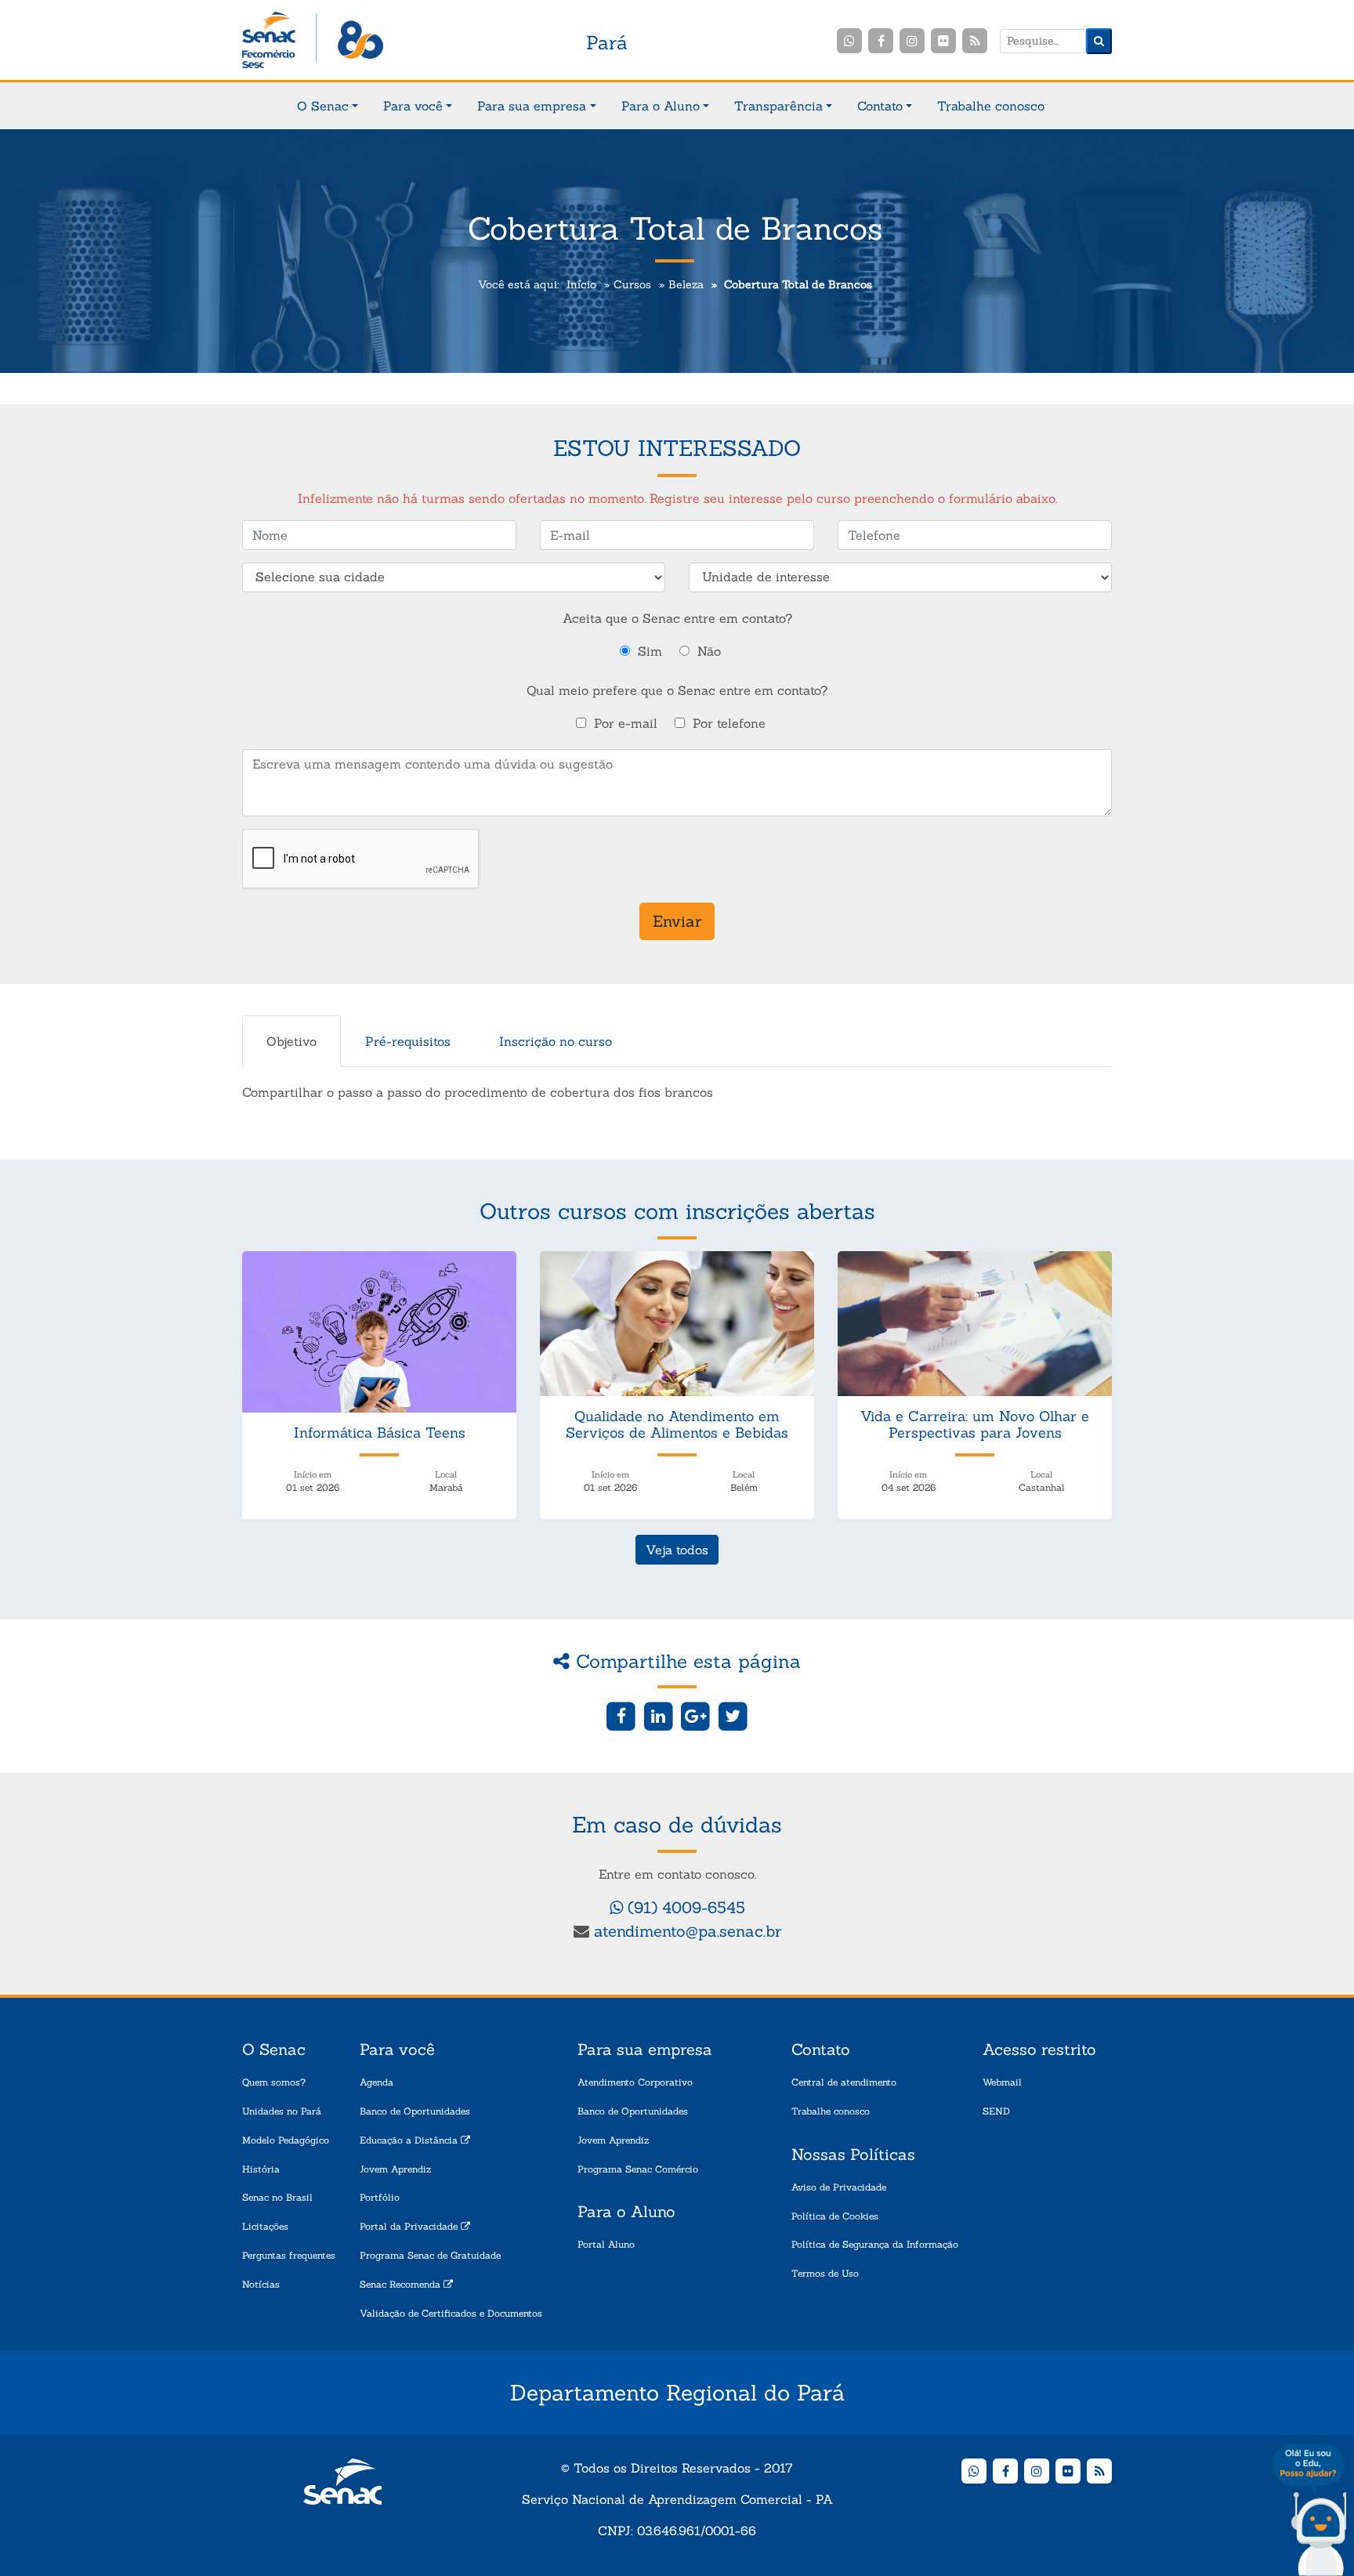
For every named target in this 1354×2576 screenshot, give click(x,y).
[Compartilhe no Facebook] (621, 1715)
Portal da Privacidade (410, 2226)
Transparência (778, 106)
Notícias (261, 2284)
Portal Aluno (606, 2244)
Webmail (1002, 2082)
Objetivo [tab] (291, 1041)
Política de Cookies (835, 2216)
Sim (650, 651)
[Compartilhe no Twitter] (733, 1715)
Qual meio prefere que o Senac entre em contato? (677, 690)
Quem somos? (274, 2082)
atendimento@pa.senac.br (688, 1931)
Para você (413, 106)
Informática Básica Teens (380, 1433)
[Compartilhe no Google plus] (696, 1715)
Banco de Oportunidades (415, 2111)
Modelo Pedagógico (286, 2140)
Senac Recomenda (402, 2284)
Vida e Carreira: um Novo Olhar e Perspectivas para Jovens (975, 1425)
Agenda (377, 2082)
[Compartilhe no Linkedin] (659, 1715)
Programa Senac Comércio (638, 2169)
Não (709, 651)
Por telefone (729, 723)
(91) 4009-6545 (684, 1907)
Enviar (677, 921)
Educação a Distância (410, 2140)
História (261, 2169)
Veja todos (677, 1550)
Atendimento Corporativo (635, 2082)
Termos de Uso (825, 2273)
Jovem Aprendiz (395, 2169)
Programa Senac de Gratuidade (430, 2255)
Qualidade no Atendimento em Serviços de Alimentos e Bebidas (677, 1425)
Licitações (265, 2226)
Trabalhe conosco (991, 106)
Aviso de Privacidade (839, 2187)
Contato (880, 106)
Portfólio (380, 2197)
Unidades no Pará (282, 2111)
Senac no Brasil (277, 2197)
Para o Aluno (661, 106)
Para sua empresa (532, 106)
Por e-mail (626, 723)
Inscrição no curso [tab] (556, 1041)
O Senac (323, 106)
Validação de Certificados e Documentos (451, 2313)
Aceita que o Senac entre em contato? (677, 618)
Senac (313, 41)
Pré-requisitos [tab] (408, 1041)
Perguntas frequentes (289, 2255)
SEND (996, 2111)
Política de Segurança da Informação (875, 2244)
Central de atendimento (844, 2082)
